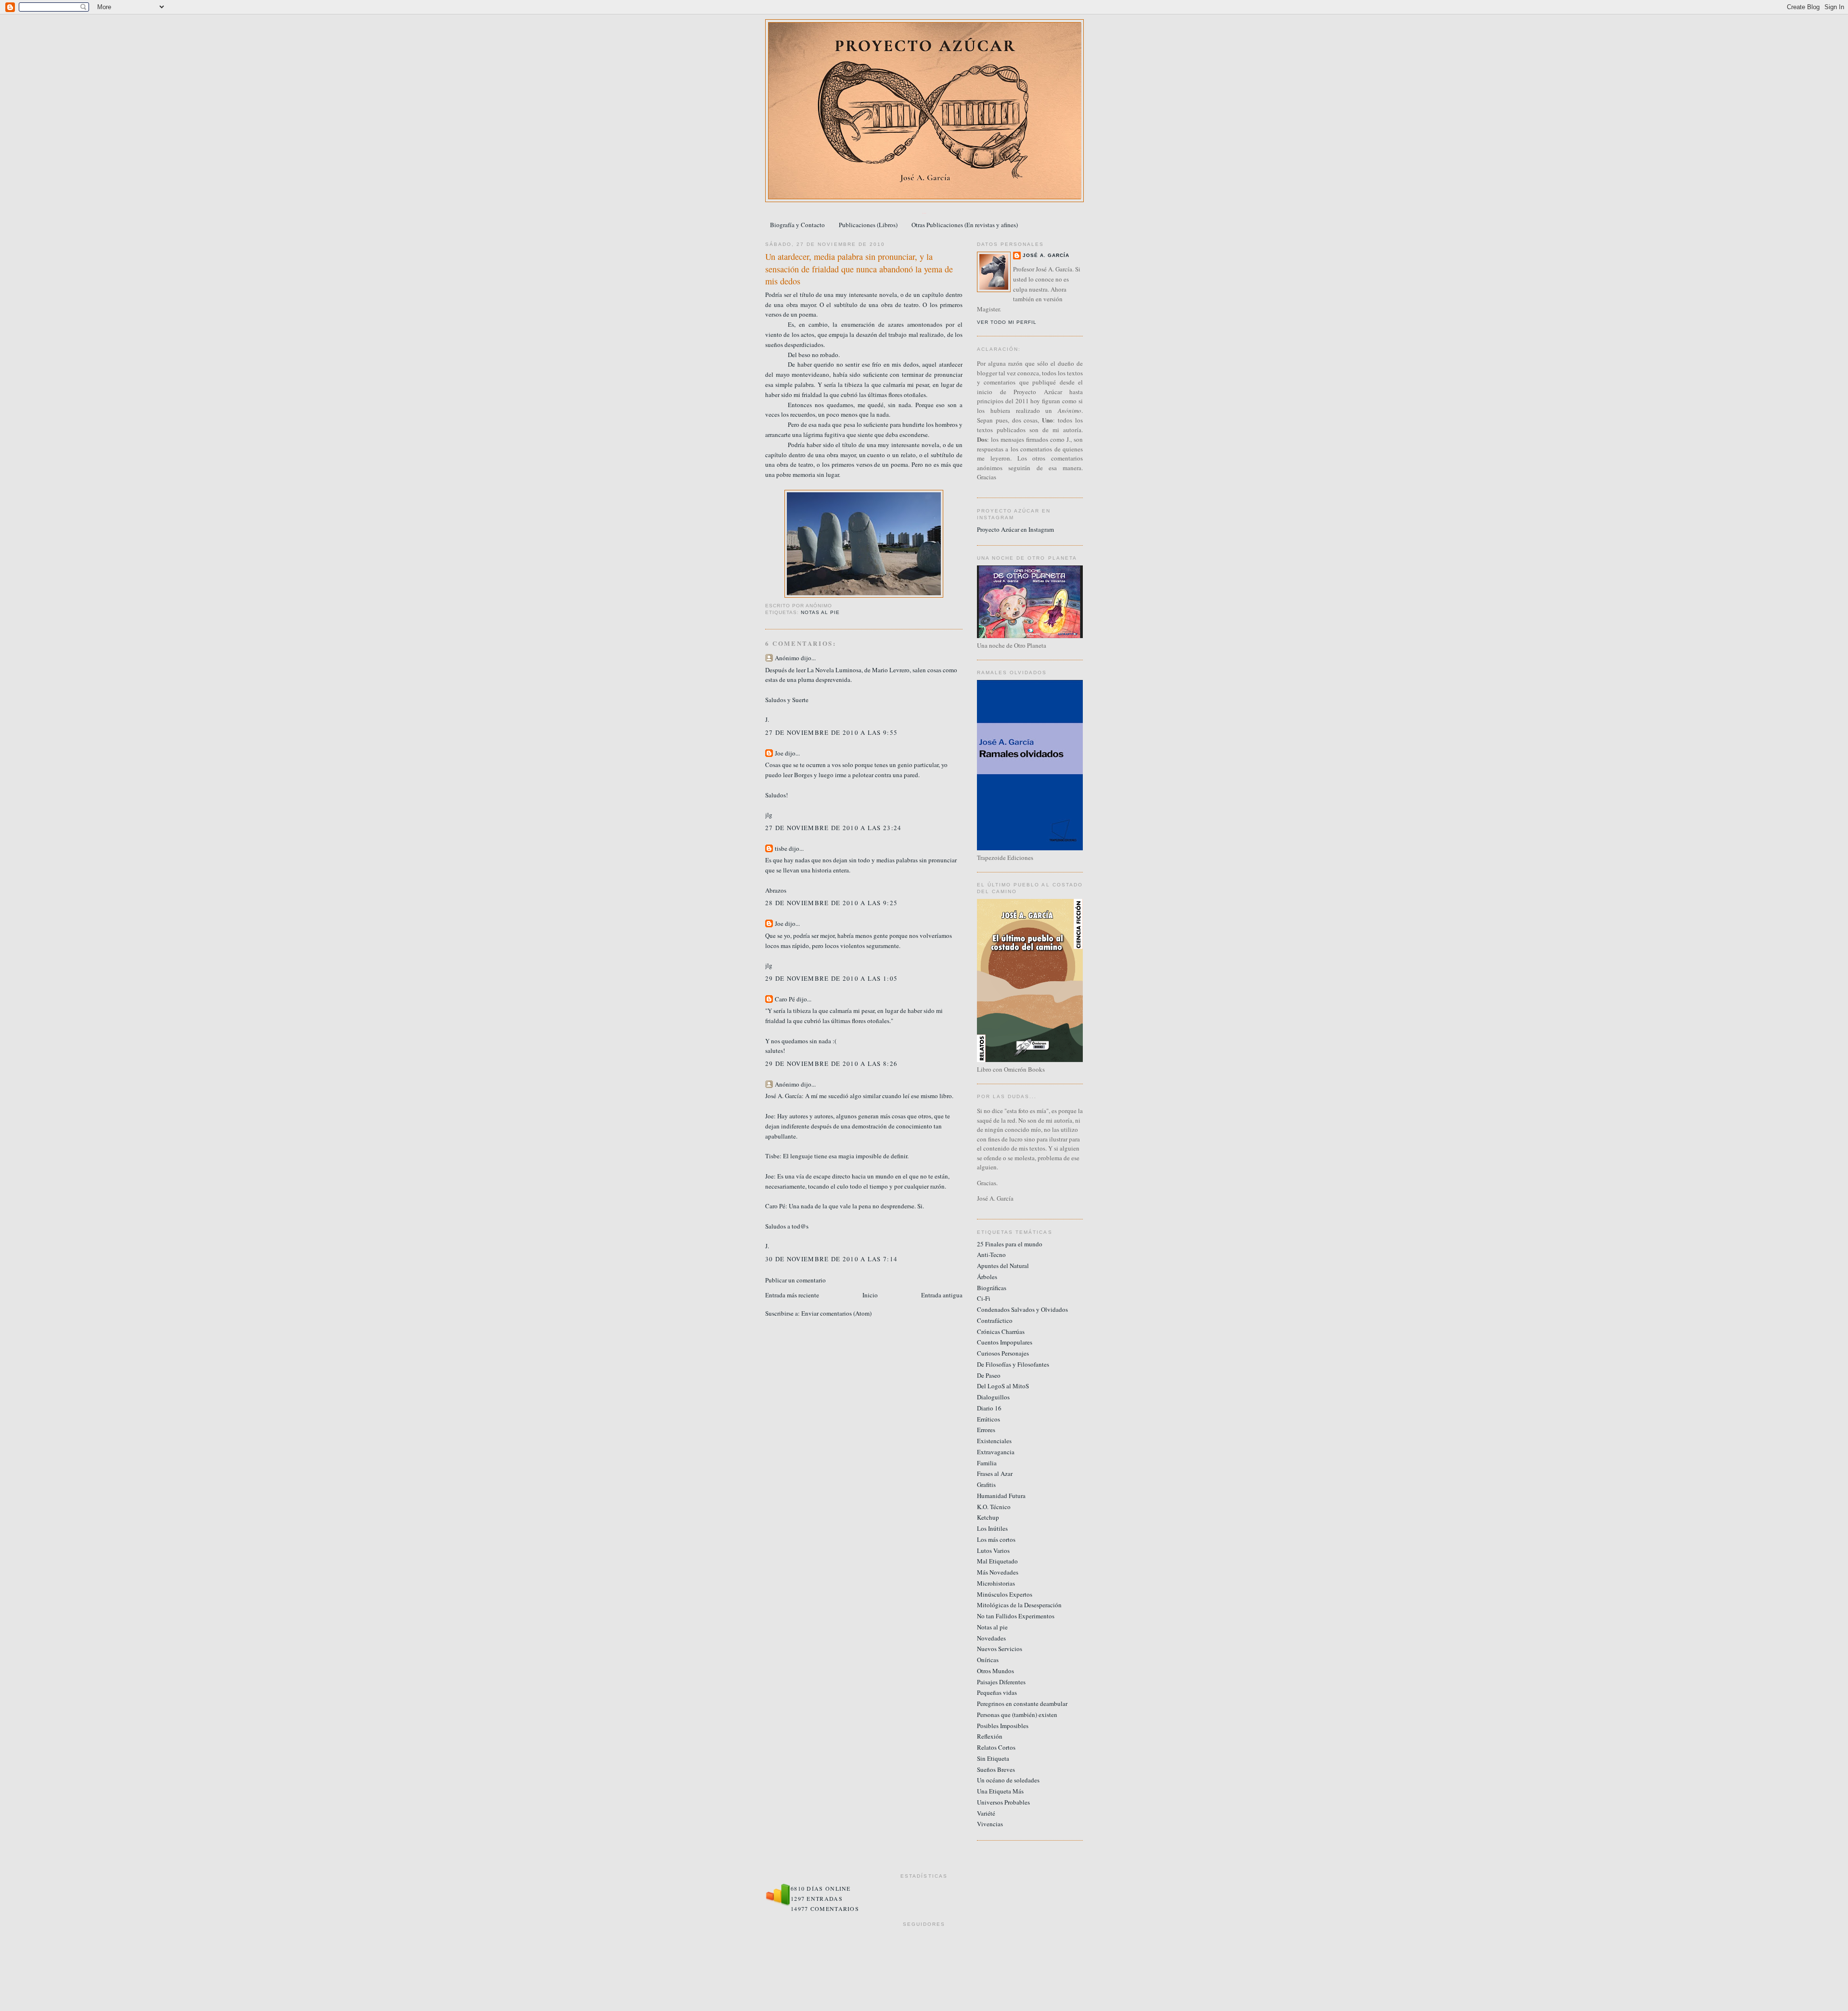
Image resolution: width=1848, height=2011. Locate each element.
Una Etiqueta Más (1000, 1791)
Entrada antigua (942, 1295)
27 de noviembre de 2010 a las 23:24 (834, 828)
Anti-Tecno (991, 1255)
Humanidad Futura (1001, 1496)
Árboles (987, 1277)
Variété (986, 1813)
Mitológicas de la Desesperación (1019, 1605)
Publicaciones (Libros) (868, 225)
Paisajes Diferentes (1001, 1682)
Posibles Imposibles (1003, 1726)
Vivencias (990, 1824)
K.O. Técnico (994, 1507)
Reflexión (990, 1736)
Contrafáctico (995, 1320)
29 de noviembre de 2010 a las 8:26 (831, 1063)
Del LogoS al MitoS (1003, 1386)
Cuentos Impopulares (1005, 1342)
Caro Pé (785, 999)
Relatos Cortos (996, 1747)
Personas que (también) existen (1017, 1715)
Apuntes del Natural (1003, 1266)
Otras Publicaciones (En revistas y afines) (965, 225)
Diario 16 (989, 1408)
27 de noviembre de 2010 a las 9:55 (831, 732)
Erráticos (988, 1419)
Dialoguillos (993, 1397)
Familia (987, 1463)
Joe (779, 753)
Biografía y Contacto (797, 225)
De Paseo (989, 1375)
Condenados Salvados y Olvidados (1022, 1309)
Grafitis (986, 1485)
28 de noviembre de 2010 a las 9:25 (831, 903)
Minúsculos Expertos (1005, 1594)
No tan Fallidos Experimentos (1016, 1616)
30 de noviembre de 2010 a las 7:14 (831, 1259)
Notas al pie (820, 612)
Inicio (870, 1295)
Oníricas (988, 1660)
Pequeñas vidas (997, 1692)
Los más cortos (996, 1539)
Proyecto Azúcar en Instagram (1015, 529)
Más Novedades (998, 1572)
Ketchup (988, 1517)
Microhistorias (996, 1583)
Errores (986, 1430)
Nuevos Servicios (1000, 1649)
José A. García (1046, 255)
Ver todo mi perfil (1007, 322)
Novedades (991, 1638)
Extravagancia (996, 1452)
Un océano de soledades (1008, 1780)
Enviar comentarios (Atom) (836, 1313)
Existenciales (994, 1441)
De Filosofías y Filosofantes (1013, 1364)
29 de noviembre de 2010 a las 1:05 (831, 978)
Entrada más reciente (792, 1295)
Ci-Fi (984, 1298)
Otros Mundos (995, 1671)
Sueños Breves (996, 1769)
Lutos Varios (993, 1550)
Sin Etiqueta (993, 1758)
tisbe (781, 848)
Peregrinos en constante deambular (1022, 1704)
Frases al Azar (995, 1473)
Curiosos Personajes (1003, 1353)
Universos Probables (1003, 1802)
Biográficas (992, 1288)
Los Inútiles (992, 1528)
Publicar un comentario (796, 1280)
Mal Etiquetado (997, 1561)
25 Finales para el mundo (1010, 1244)
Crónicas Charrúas (1001, 1332)
